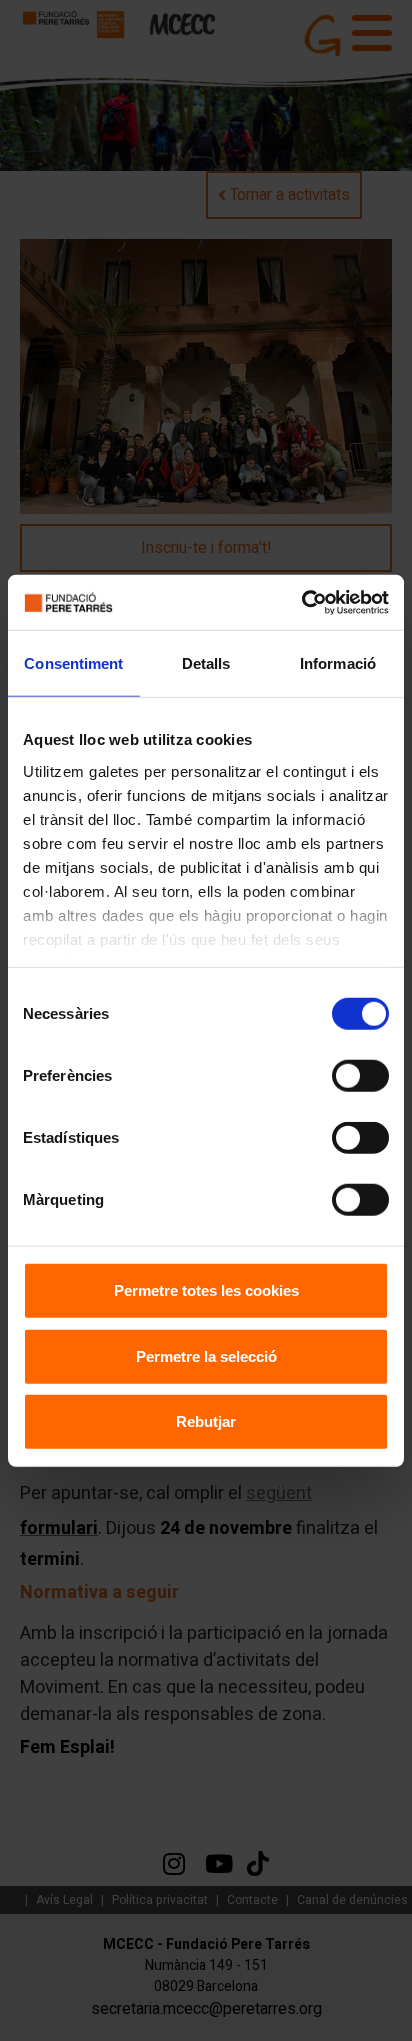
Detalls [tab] (206, 663)
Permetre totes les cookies (206, 1290)
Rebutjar (206, 1421)
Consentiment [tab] (73, 663)
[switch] (360, 1076)
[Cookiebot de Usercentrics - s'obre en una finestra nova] (301, 602)
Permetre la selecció (206, 1355)
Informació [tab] (338, 663)
